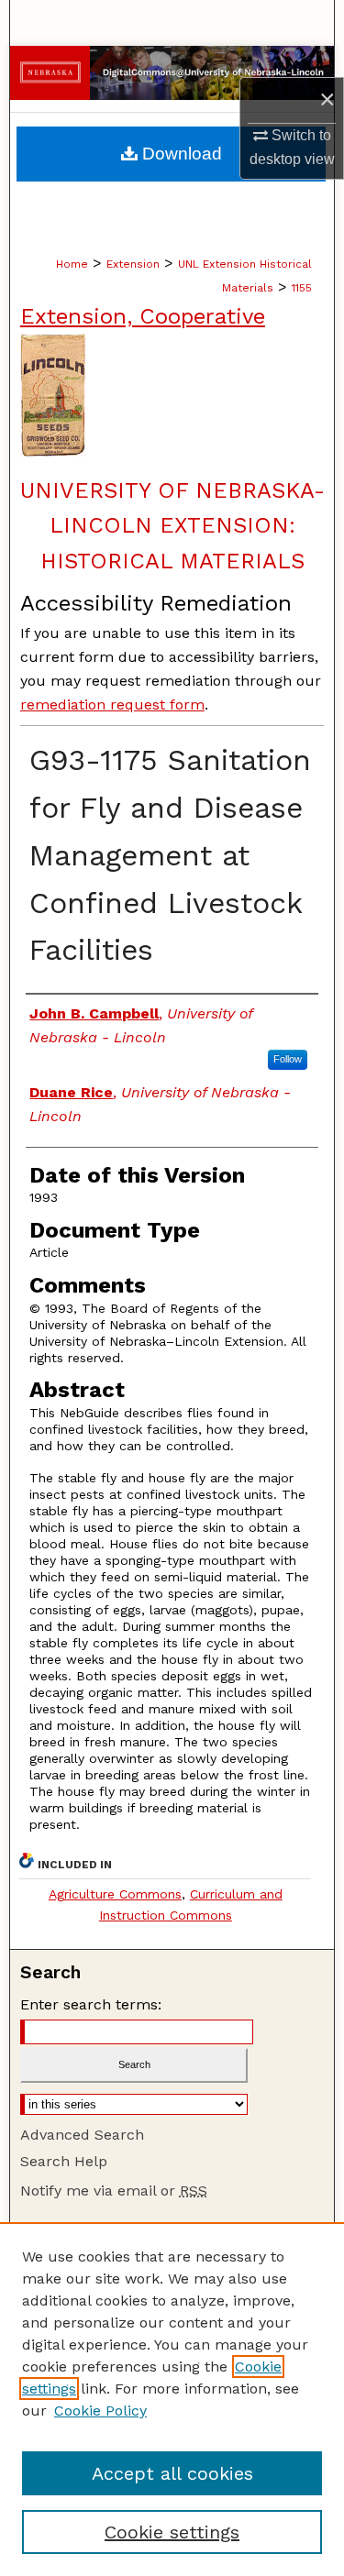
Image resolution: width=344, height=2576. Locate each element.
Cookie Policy (100, 2411)
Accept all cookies (172, 2473)
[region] (172, 2399)
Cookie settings (172, 2532)
